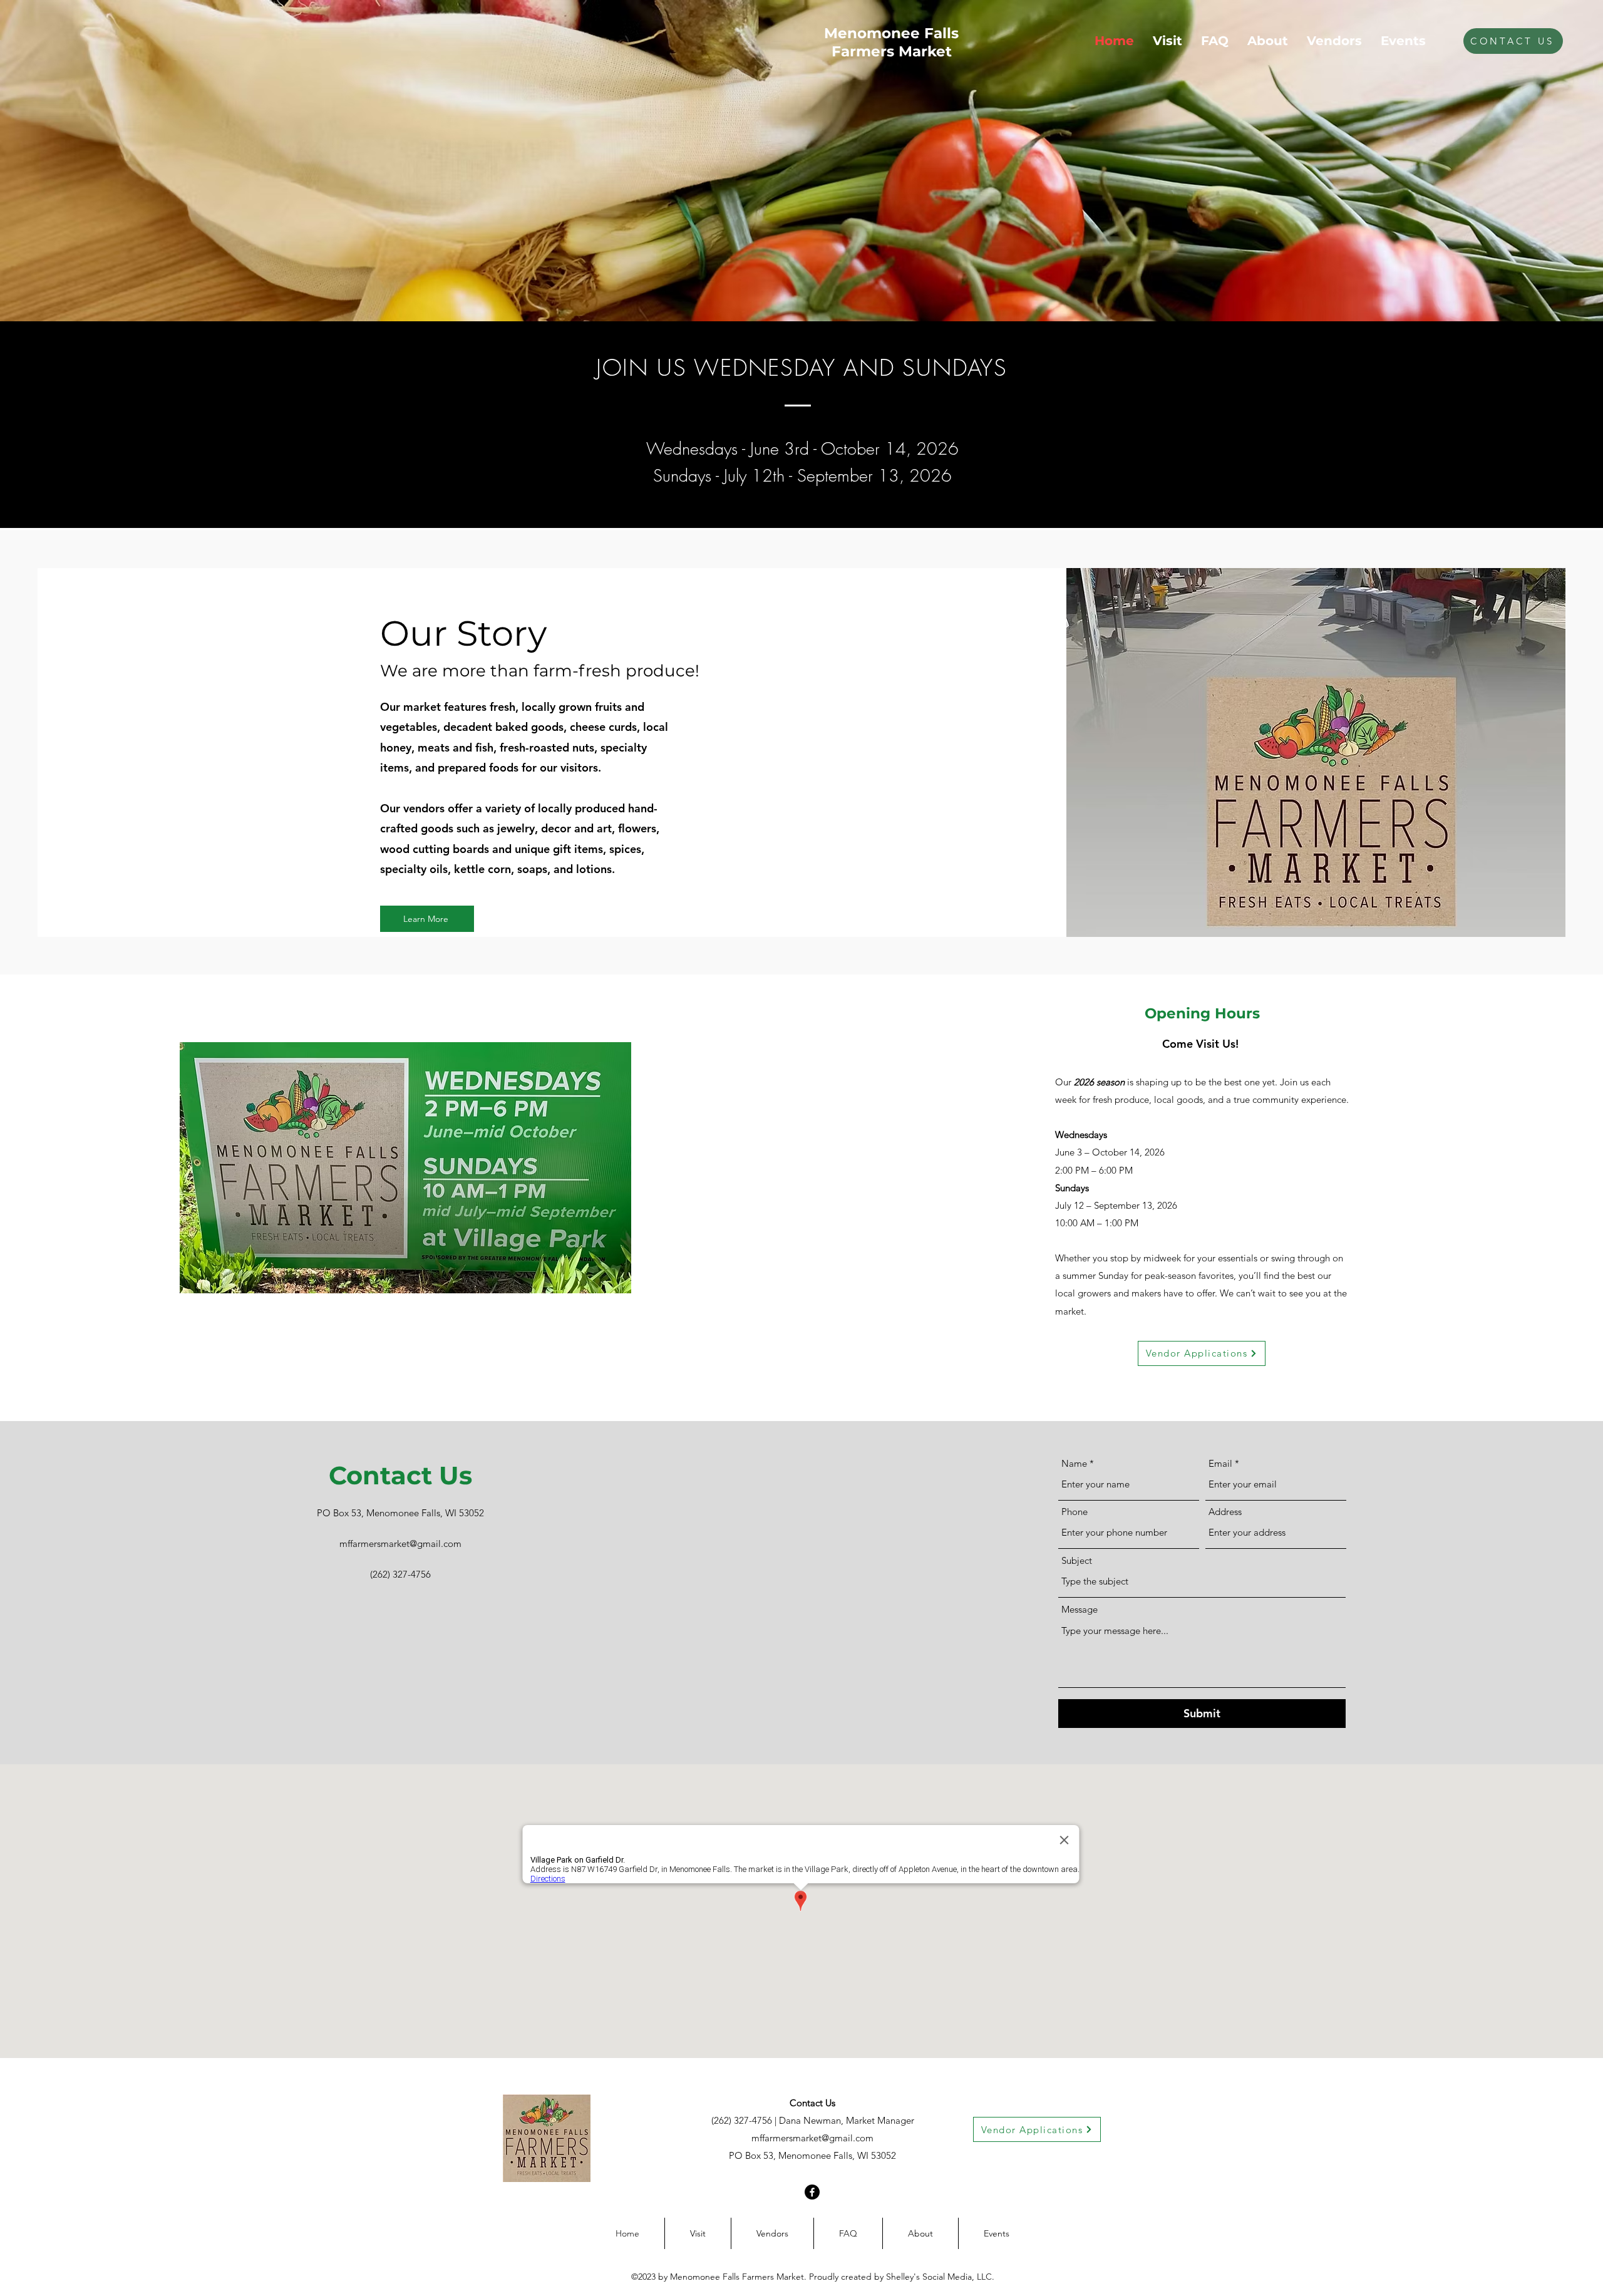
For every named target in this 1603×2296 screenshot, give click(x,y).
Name (1074, 1463)
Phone (1075, 1512)
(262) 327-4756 (742, 2120)
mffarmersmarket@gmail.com (812, 2138)
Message (1080, 1609)
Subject (1077, 1560)
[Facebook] (812, 2192)
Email (1220, 1463)
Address (1225, 1512)
